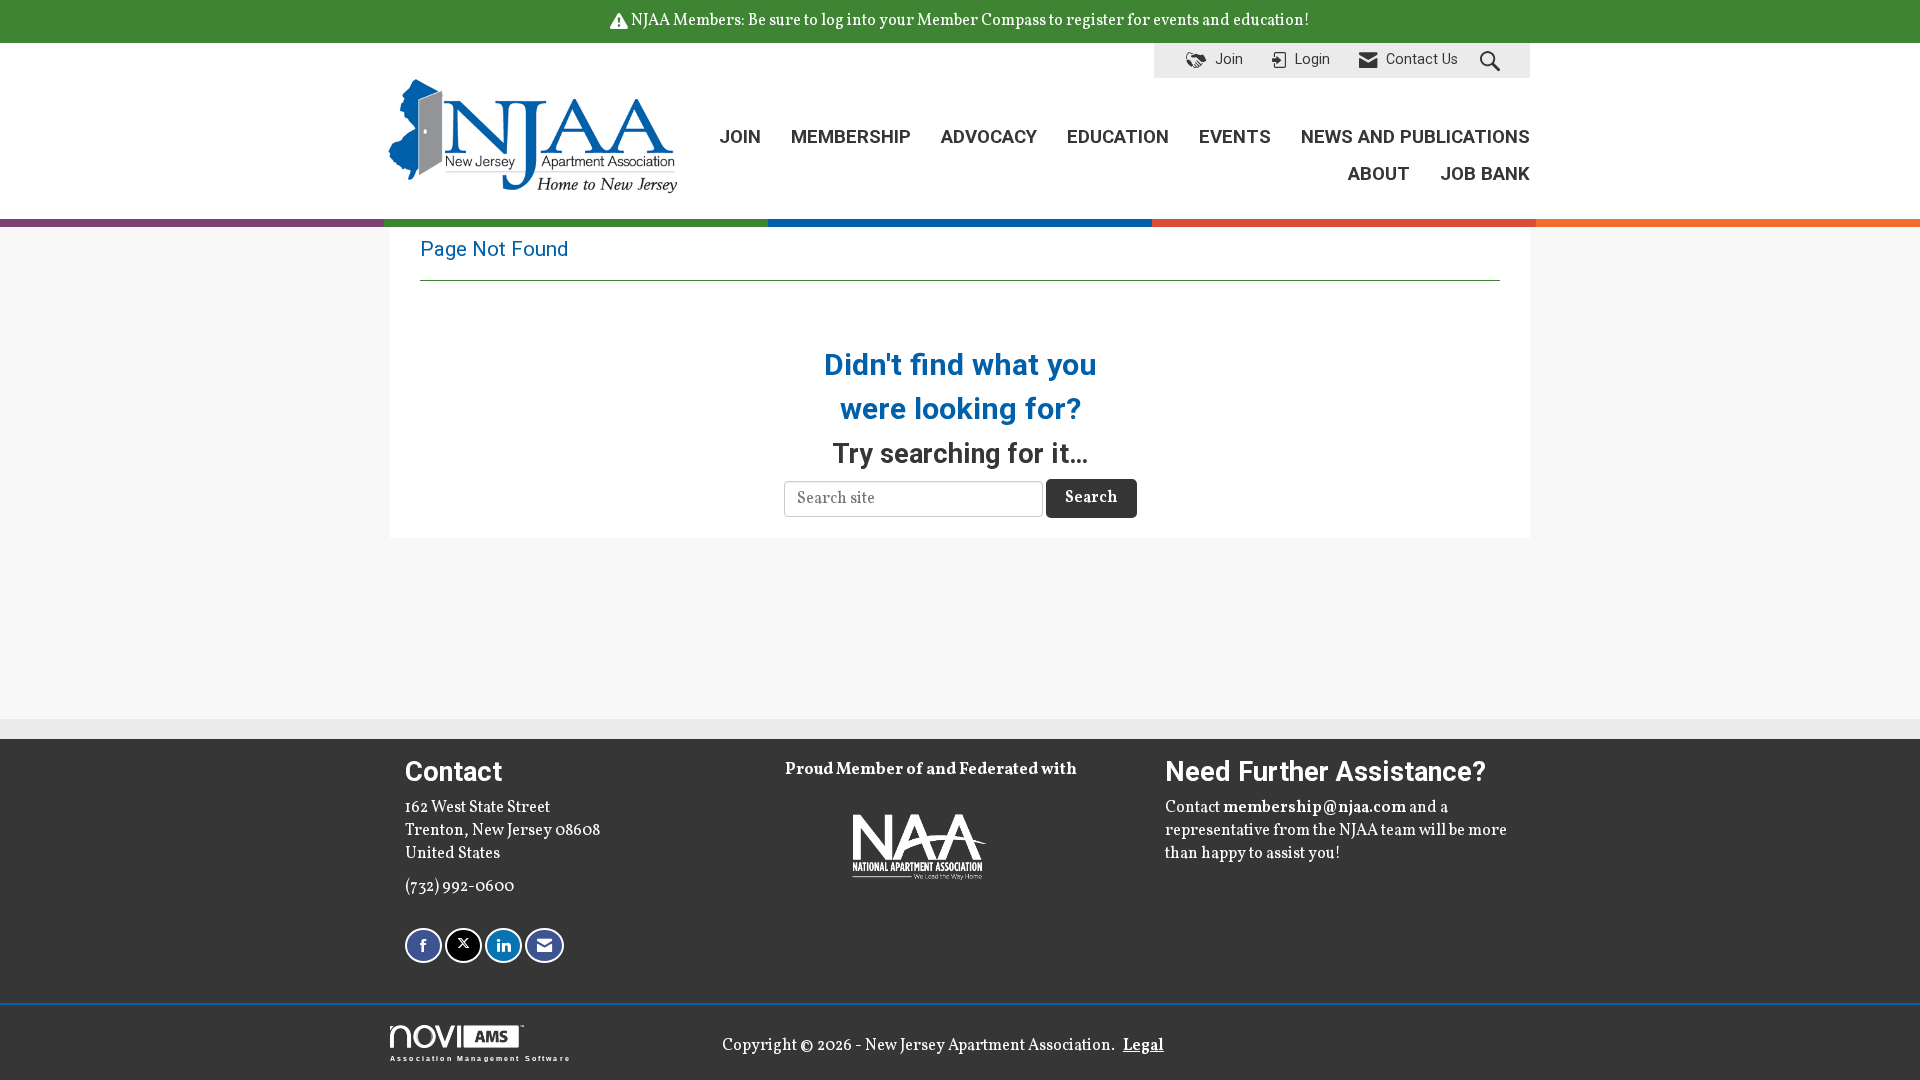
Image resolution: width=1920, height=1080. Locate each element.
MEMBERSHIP (851, 137)
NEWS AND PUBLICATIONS (1415, 137)
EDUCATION (1118, 137)
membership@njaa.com (1314, 808)
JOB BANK (1485, 174)
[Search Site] (1492, 61)
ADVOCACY (989, 137)
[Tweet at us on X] (463, 945)
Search (1091, 498)
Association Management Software (480, 1058)
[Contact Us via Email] (544, 945)
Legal (1143, 1046)
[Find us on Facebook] (423, 945)
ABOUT (1379, 174)
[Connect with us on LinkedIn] (503, 945)
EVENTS (1235, 137)
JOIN (740, 137)
